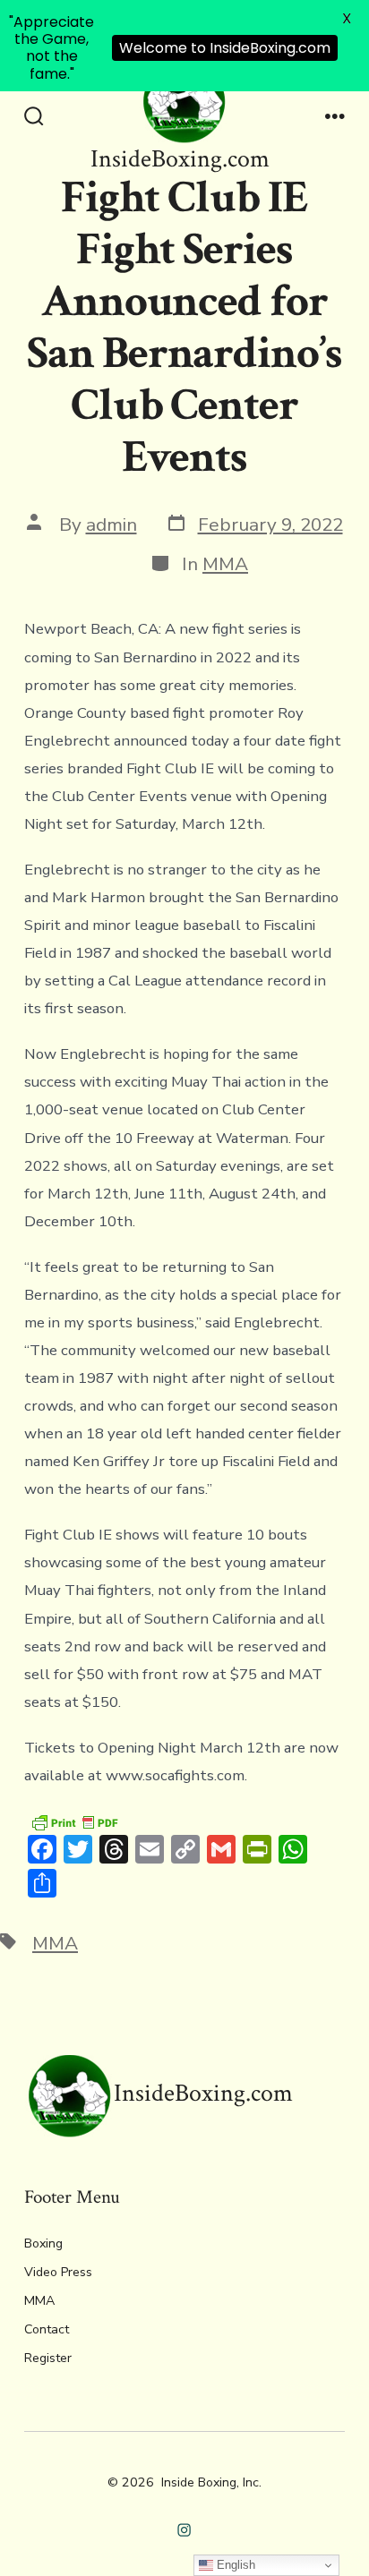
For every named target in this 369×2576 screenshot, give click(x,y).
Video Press (58, 2272)
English (234, 2565)
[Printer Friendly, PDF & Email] (74, 1822)
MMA (225, 564)
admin (112, 525)
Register (48, 2358)
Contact (47, 2329)
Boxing (43, 2243)
